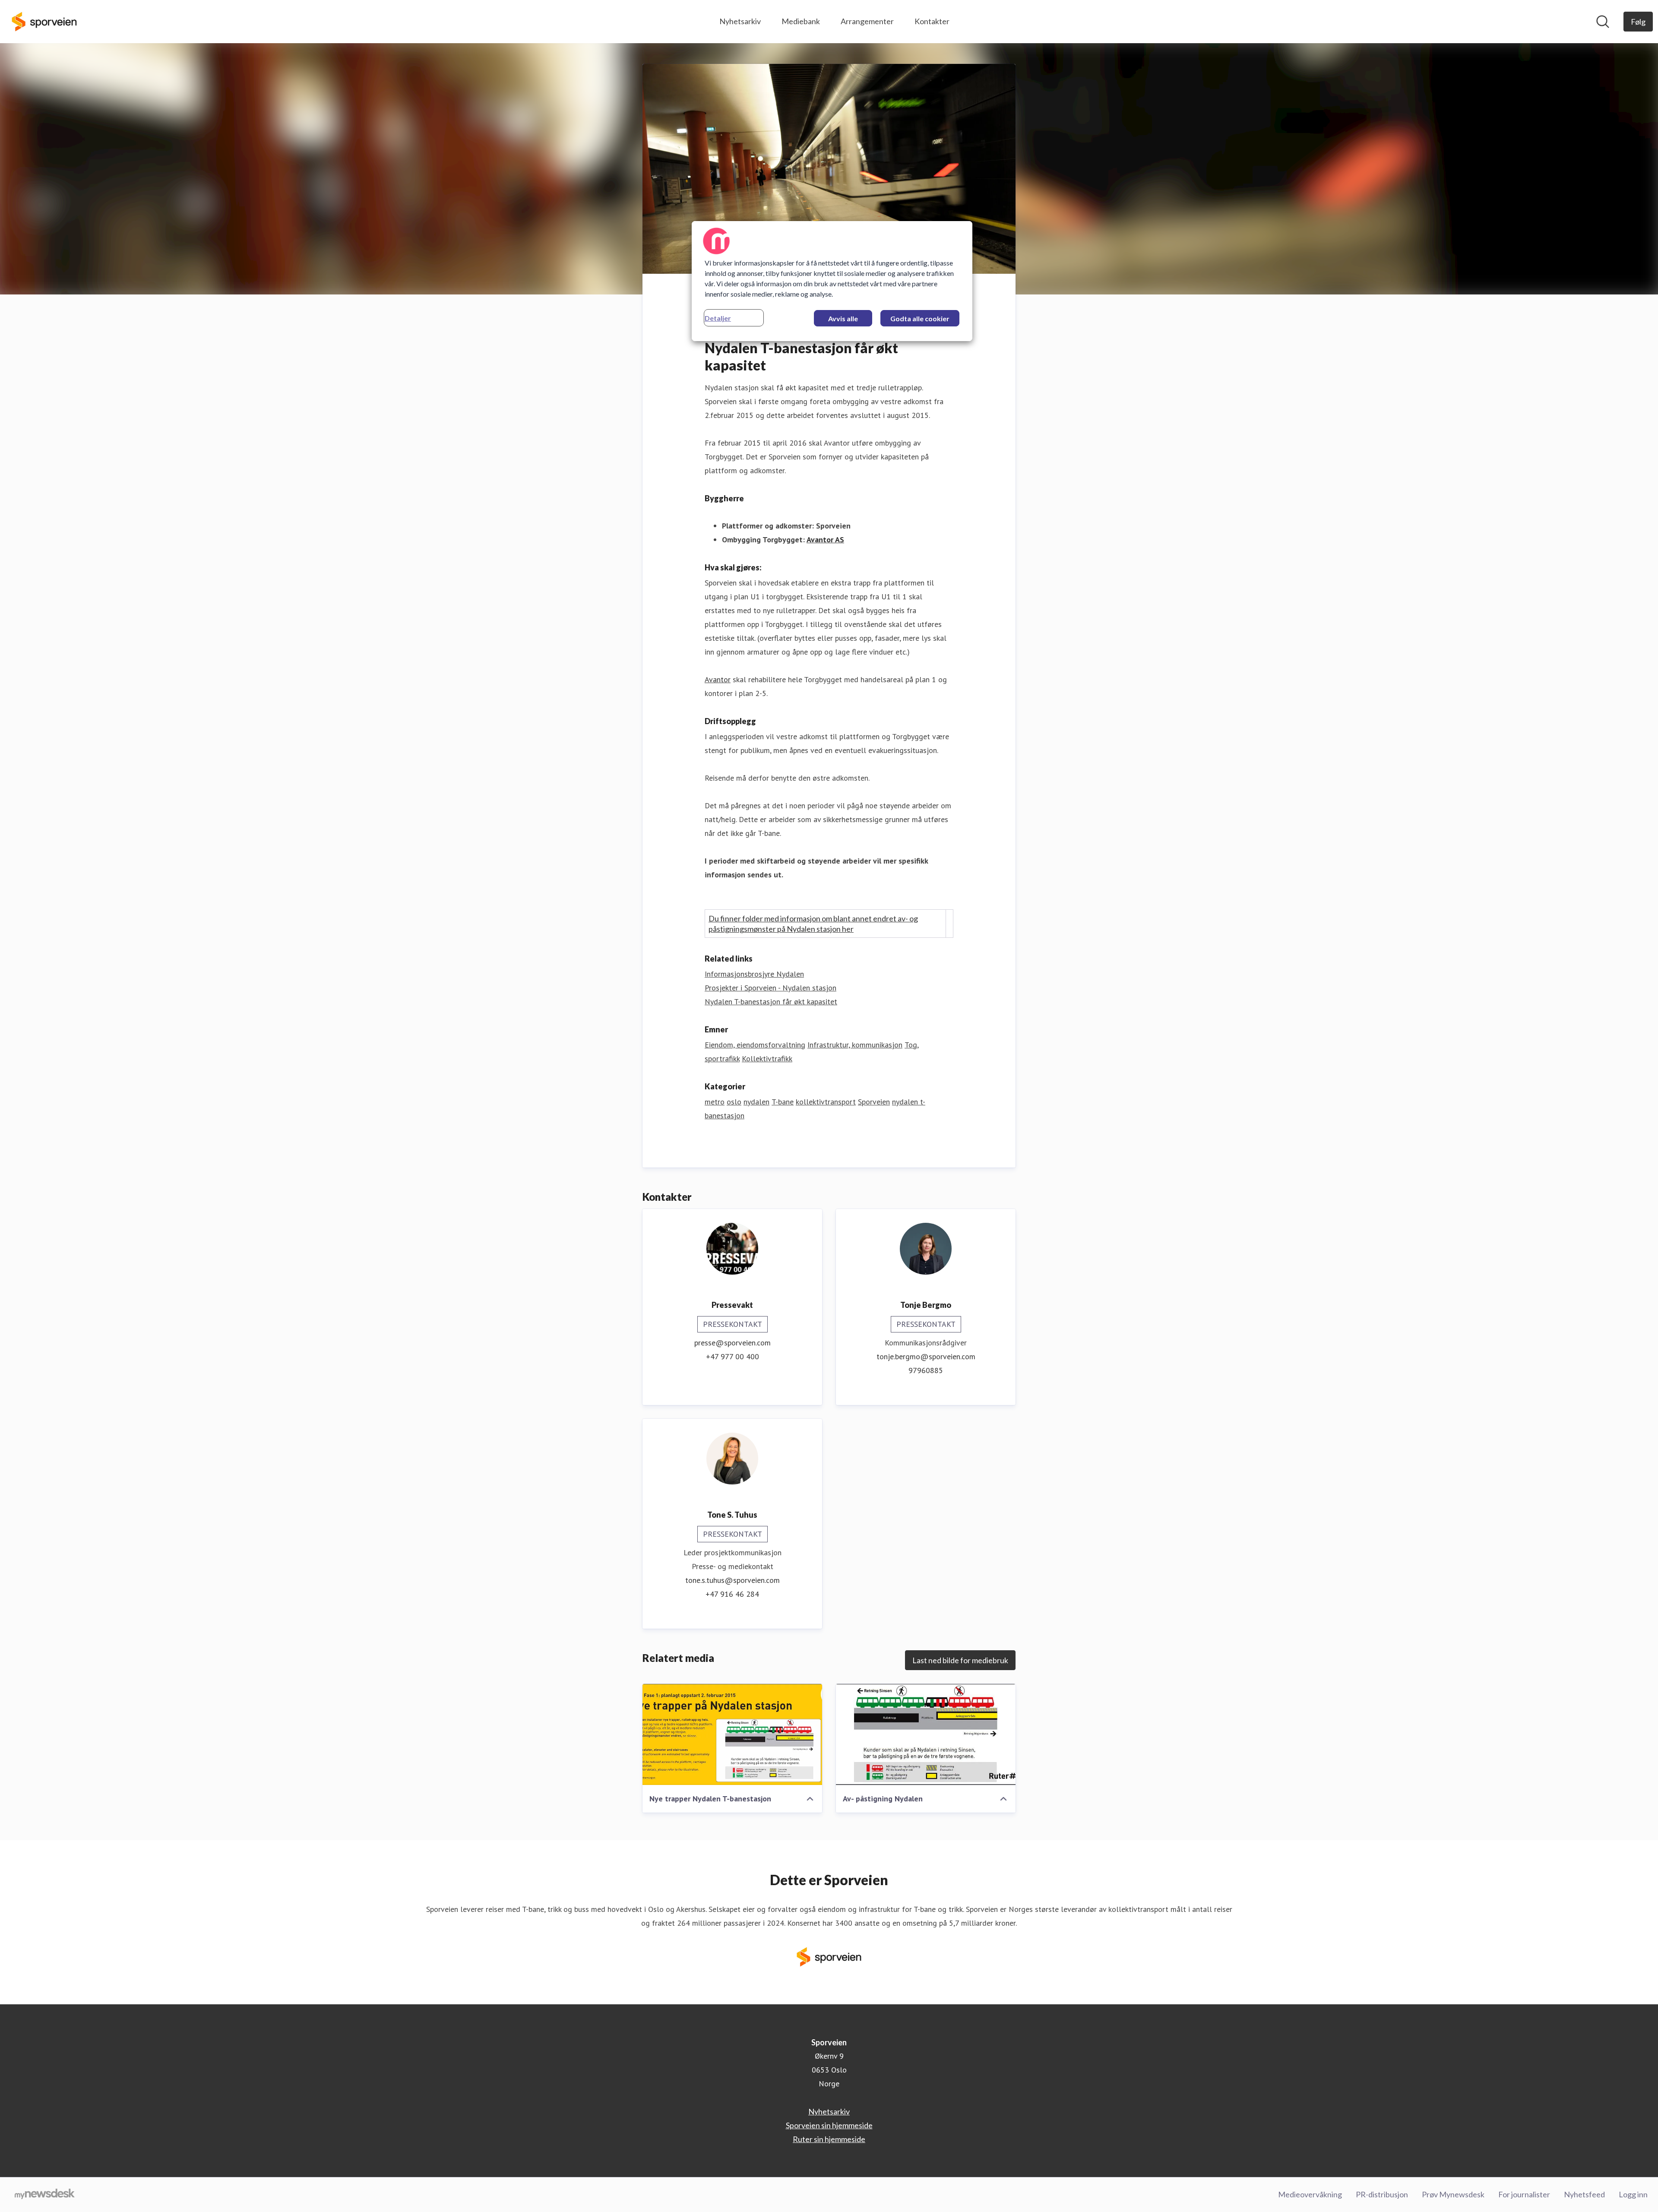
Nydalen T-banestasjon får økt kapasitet (771, 1002)
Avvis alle (843, 318)
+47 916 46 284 (732, 1594)
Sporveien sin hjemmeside (829, 2125)
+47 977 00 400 (732, 1356)
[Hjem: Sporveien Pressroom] (44, 22)
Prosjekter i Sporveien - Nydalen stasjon (770, 988)
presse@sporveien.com (732, 1343)
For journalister (1524, 2194)
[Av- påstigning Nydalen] (926, 1734)
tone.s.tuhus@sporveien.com (732, 1580)
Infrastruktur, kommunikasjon (855, 1045)
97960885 (926, 1370)
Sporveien (874, 1102)
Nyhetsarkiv (740, 21)
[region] (832, 281)
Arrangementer (867, 21)
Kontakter (932, 21)
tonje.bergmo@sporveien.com (926, 1356)
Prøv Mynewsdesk (1453, 2194)
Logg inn (1633, 2194)
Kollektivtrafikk (767, 1059)
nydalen (756, 1102)
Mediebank (801, 21)
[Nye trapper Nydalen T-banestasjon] (732, 1734)
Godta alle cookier (920, 318)
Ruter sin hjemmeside (829, 2139)
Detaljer (718, 318)
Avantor (718, 679)
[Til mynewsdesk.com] (45, 2195)
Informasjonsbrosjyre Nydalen (754, 974)
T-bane (783, 1102)
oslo (734, 1102)
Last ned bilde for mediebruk (960, 1660)
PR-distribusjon (1382, 2194)
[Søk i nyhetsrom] (1603, 22)
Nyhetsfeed (1584, 2194)
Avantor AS (825, 540)
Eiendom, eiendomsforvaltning (755, 1045)
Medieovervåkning (1310, 2194)
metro (715, 1102)
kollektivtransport (826, 1102)
